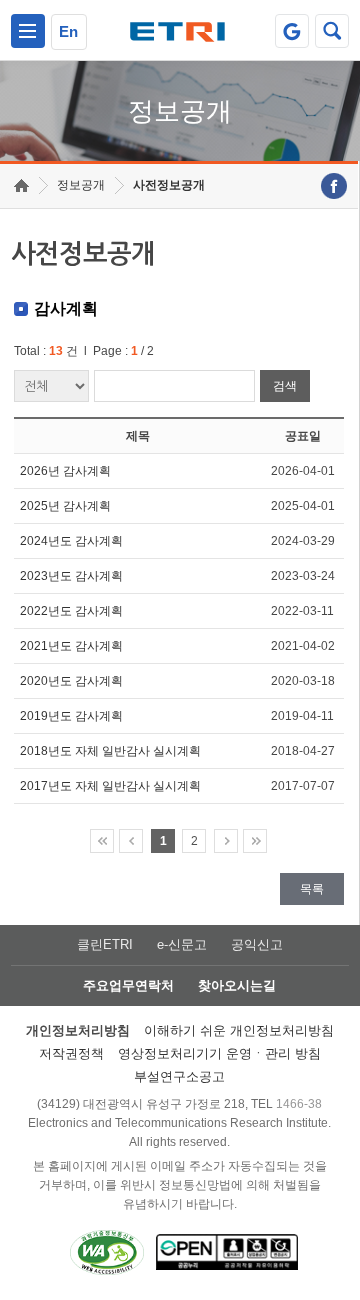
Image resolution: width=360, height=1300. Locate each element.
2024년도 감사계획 (71, 541)
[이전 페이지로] (131, 841)
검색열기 (332, 31)
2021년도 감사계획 (71, 646)
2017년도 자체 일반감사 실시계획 (110, 786)
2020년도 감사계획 (71, 681)
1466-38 (299, 1104)
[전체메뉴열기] (28, 31)
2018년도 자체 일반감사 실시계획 (110, 751)
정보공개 (81, 185)
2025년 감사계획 (65, 506)
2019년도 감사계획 (71, 716)
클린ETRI (105, 944)
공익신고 (257, 944)
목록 (312, 889)
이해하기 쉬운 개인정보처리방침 (239, 1030)
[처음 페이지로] (102, 841)
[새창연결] (334, 186)
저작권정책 (71, 1053)
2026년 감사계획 (65, 471)
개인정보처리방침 (78, 1030)
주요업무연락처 (128, 985)
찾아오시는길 (237, 985)
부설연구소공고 (179, 1076)
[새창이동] (292, 31)
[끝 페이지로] (255, 841)
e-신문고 (182, 944)
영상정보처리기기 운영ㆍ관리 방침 (219, 1053)
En (68, 31)
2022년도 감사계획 (71, 611)
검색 (285, 386)
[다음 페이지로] (226, 841)
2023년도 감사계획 (71, 576)
